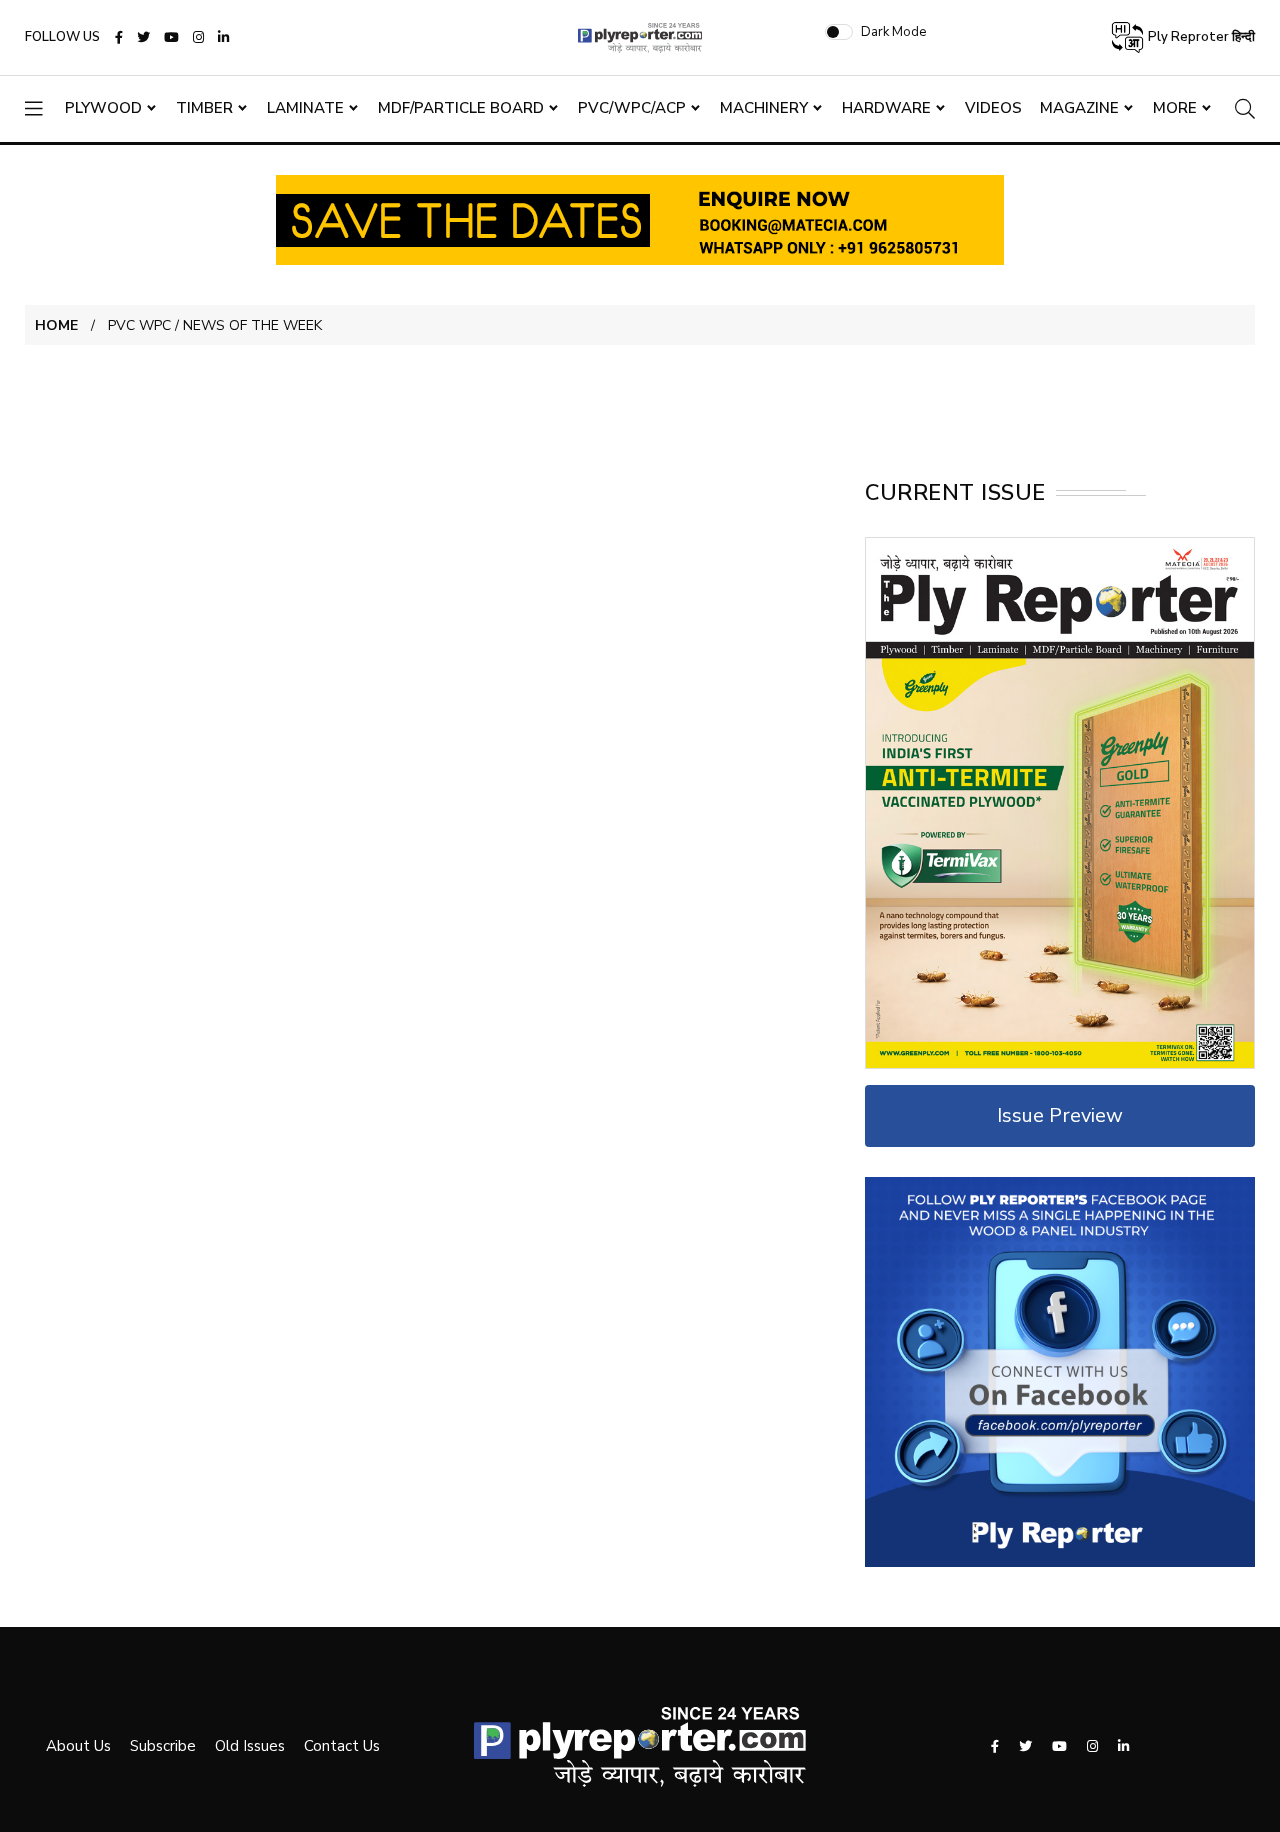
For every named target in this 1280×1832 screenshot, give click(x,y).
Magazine (1079, 108)
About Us (78, 1746)
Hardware (886, 108)
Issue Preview (1060, 1115)
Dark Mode (893, 32)
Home (56, 325)
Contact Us (342, 1746)
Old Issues (250, 1746)
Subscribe (163, 1746)
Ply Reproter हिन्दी (1200, 37)
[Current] (1060, 802)
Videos (993, 108)
